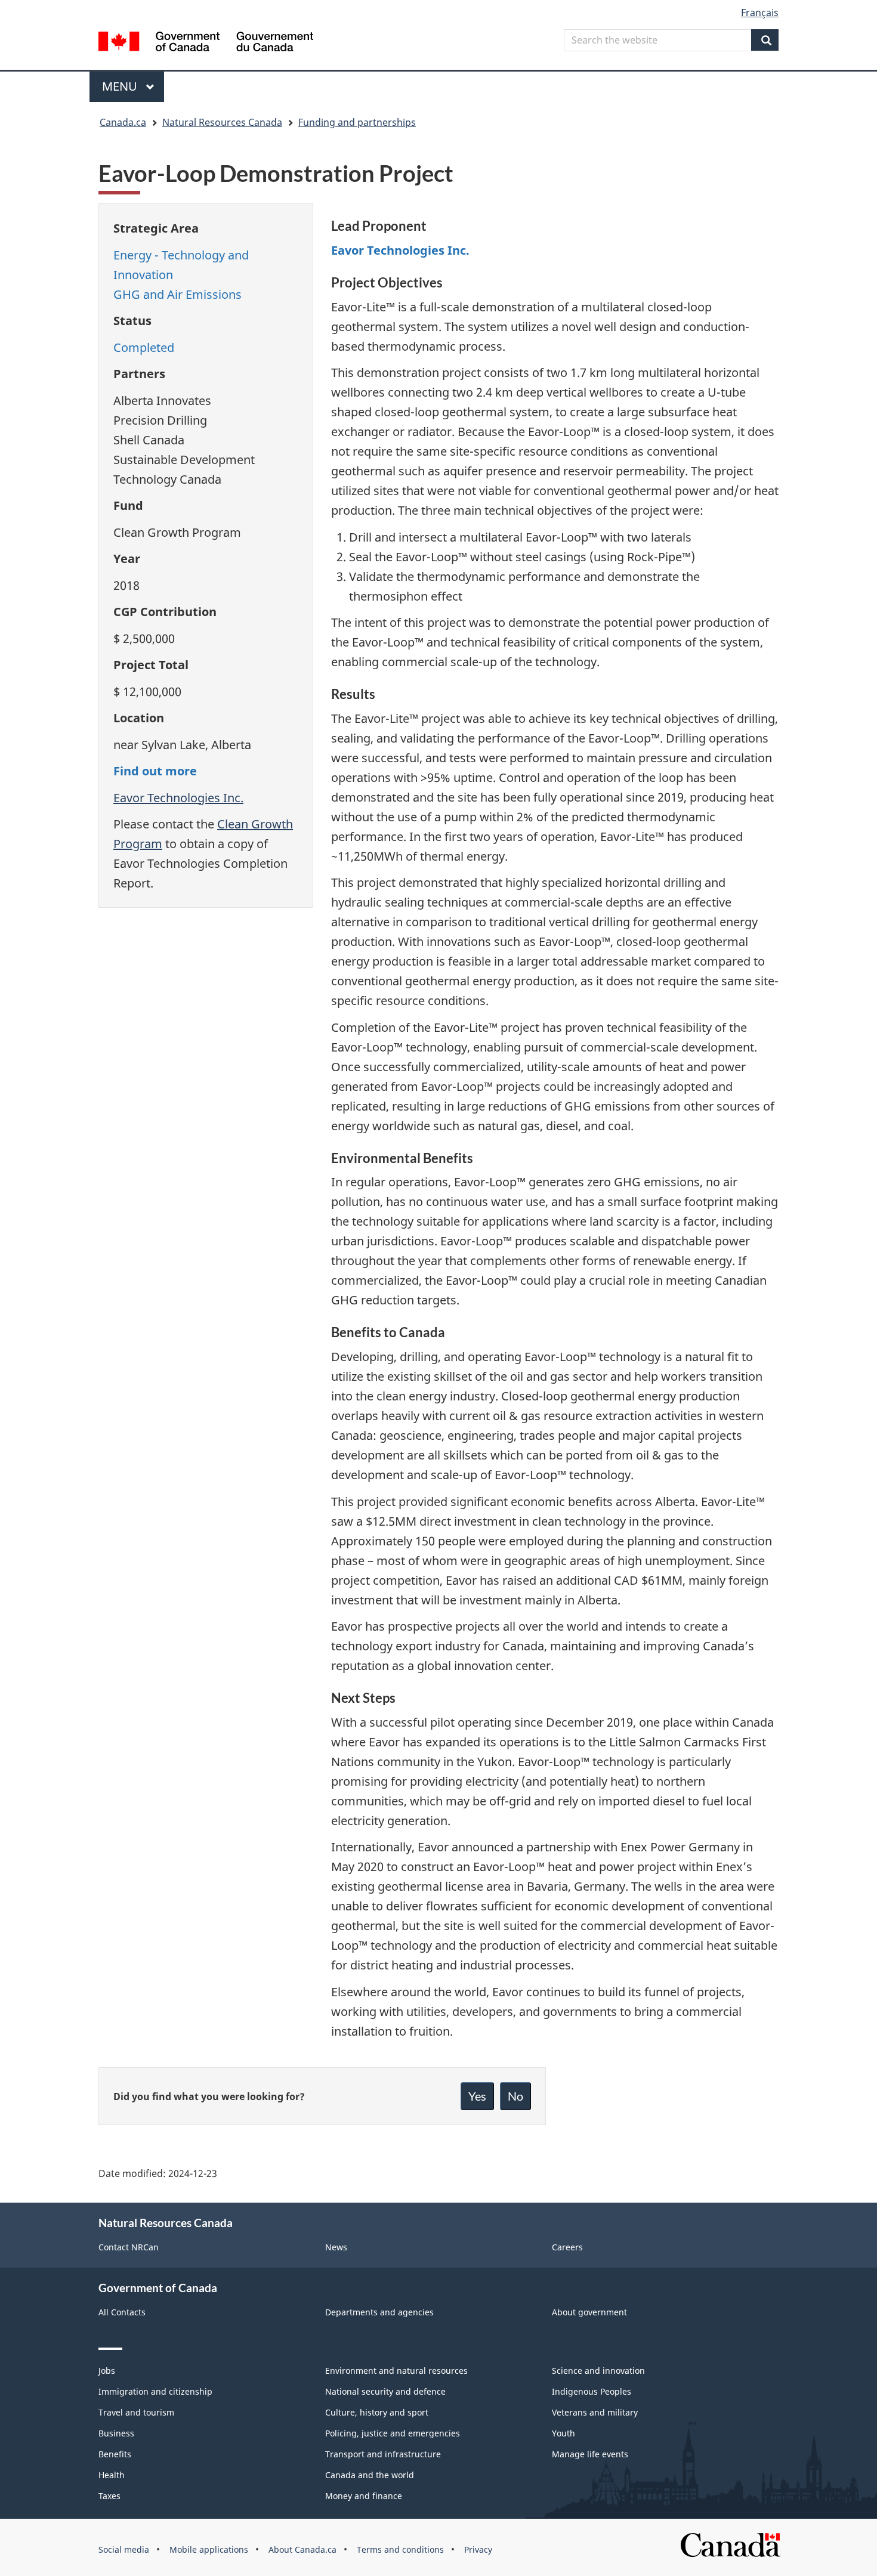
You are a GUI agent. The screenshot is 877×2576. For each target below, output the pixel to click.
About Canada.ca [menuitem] (302, 2549)
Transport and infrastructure (383, 2454)
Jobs (107, 2371)
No (515, 2096)
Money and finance (364, 2496)
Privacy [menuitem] (478, 2549)
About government (589, 2312)
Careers (567, 2247)
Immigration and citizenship (155, 2391)
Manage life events (590, 2454)
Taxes (109, 2496)
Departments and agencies (379, 2312)
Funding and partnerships (357, 122)
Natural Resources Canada (222, 122)
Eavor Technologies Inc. (178, 798)
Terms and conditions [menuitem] (400, 2549)
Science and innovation (598, 2371)
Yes (477, 2096)
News (336, 2247)
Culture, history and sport (377, 2412)
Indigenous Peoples (592, 2391)
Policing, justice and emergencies (393, 2433)
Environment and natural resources (396, 2371)
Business (116, 2433)
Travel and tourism (136, 2412)
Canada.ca (123, 122)
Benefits (115, 2454)
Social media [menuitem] (124, 2549)
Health (112, 2475)
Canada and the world (370, 2475)
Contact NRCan (129, 2247)
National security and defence (385, 2391)
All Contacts (122, 2312)
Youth (563, 2433)
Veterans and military (595, 2412)
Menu (121, 86)
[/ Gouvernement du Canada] (206, 43)
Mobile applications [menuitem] (209, 2549)
